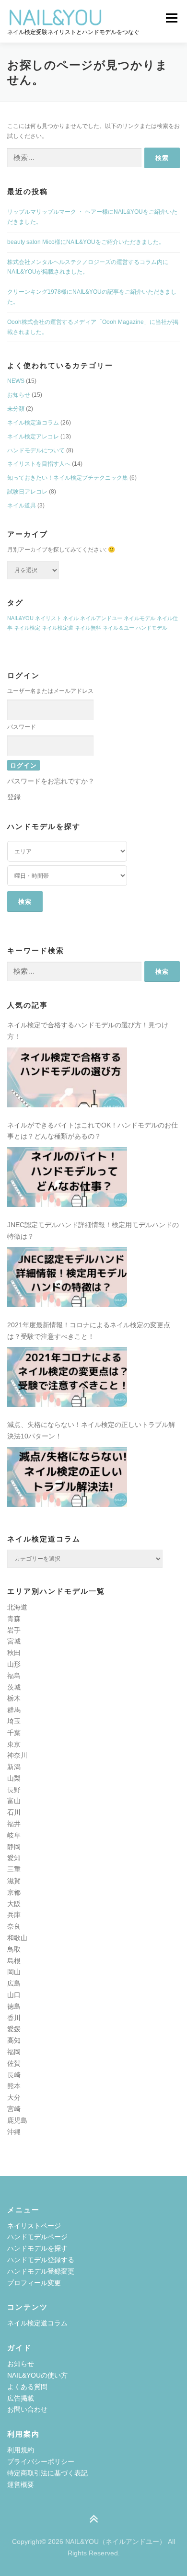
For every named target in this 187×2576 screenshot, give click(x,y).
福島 (14, 1676)
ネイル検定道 (58, 628)
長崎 (14, 2075)
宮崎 (14, 2109)
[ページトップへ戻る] (94, 2520)
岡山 (14, 1972)
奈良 (14, 1926)
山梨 (14, 1778)
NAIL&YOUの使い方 (37, 2375)
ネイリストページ (34, 2226)
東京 (14, 1744)
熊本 (14, 2086)
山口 (14, 1995)
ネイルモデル (140, 618)
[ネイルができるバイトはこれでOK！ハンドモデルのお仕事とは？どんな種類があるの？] (67, 1177)
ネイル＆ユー (118, 628)
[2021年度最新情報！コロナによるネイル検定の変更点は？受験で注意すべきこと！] (67, 1377)
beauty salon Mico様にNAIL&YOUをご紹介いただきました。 (86, 242)
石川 (14, 1812)
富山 (14, 1801)
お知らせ (19, 395)
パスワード (22, 727)
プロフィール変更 (34, 2283)
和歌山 (17, 1938)
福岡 (14, 2052)
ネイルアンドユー (101, 618)
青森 (14, 1619)
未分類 (16, 409)
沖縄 (14, 2132)
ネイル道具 (22, 506)
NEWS (16, 381)
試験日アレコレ (27, 492)
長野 (14, 1790)
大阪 (14, 1904)
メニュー (171, 18)
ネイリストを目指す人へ (39, 464)
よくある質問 (27, 2387)
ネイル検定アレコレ (33, 437)
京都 (14, 1892)
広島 (14, 1983)
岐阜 (14, 1835)
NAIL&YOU (20, 618)
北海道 (17, 1607)
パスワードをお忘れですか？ (51, 781)
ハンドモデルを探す (37, 2248)
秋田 (14, 1653)
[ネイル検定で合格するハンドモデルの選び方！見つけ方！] (67, 1077)
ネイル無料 (88, 628)
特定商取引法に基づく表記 (47, 2473)
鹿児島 (17, 2120)
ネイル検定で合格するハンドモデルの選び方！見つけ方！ (88, 1031)
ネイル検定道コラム (33, 423)
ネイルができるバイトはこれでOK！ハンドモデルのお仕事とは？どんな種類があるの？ (93, 1131)
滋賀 (14, 1881)
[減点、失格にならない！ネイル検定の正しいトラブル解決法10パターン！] (67, 1477)
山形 (14, 1664)
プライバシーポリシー (41, 2461)
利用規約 (21, 2450)
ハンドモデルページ (37, 2237)
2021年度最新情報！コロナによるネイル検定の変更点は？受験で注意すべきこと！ (89, 1331)
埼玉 (14, 1721)
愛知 (14, 1858)
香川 (14, 2018)
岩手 (14, 1630)
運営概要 (21, 2484)
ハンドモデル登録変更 (41, 2271)
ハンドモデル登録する (41, 2260)
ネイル (71, 618)
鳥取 (14, 1949)
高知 (14, 2040)
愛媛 (14, 2029)
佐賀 (14, 2063)
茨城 (14, 1687)
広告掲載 (21, 2398)
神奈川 (17, 1755)
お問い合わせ (27, 2409)
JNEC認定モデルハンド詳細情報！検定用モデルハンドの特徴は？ (93, 1230)
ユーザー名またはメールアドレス (50, 691)
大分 (14, 2097)
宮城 (14, 1641)
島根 (14, 1961)
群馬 (14, 1710)
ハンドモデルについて (36, 450)
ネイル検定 (27, 628)
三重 (14, 1869)
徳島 (14, 2006)
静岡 (14, 1847)
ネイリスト (48, 618)
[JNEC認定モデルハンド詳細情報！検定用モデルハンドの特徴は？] (67, 1277)
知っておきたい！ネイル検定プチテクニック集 (68, 478)
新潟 (14, 1767)
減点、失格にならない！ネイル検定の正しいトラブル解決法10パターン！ (91, 1430)
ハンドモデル (152, 628)
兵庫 (14, 1915)
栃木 (14, 1698)
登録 (14, 797)
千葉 (14, 1733)
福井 (14, 1824)
